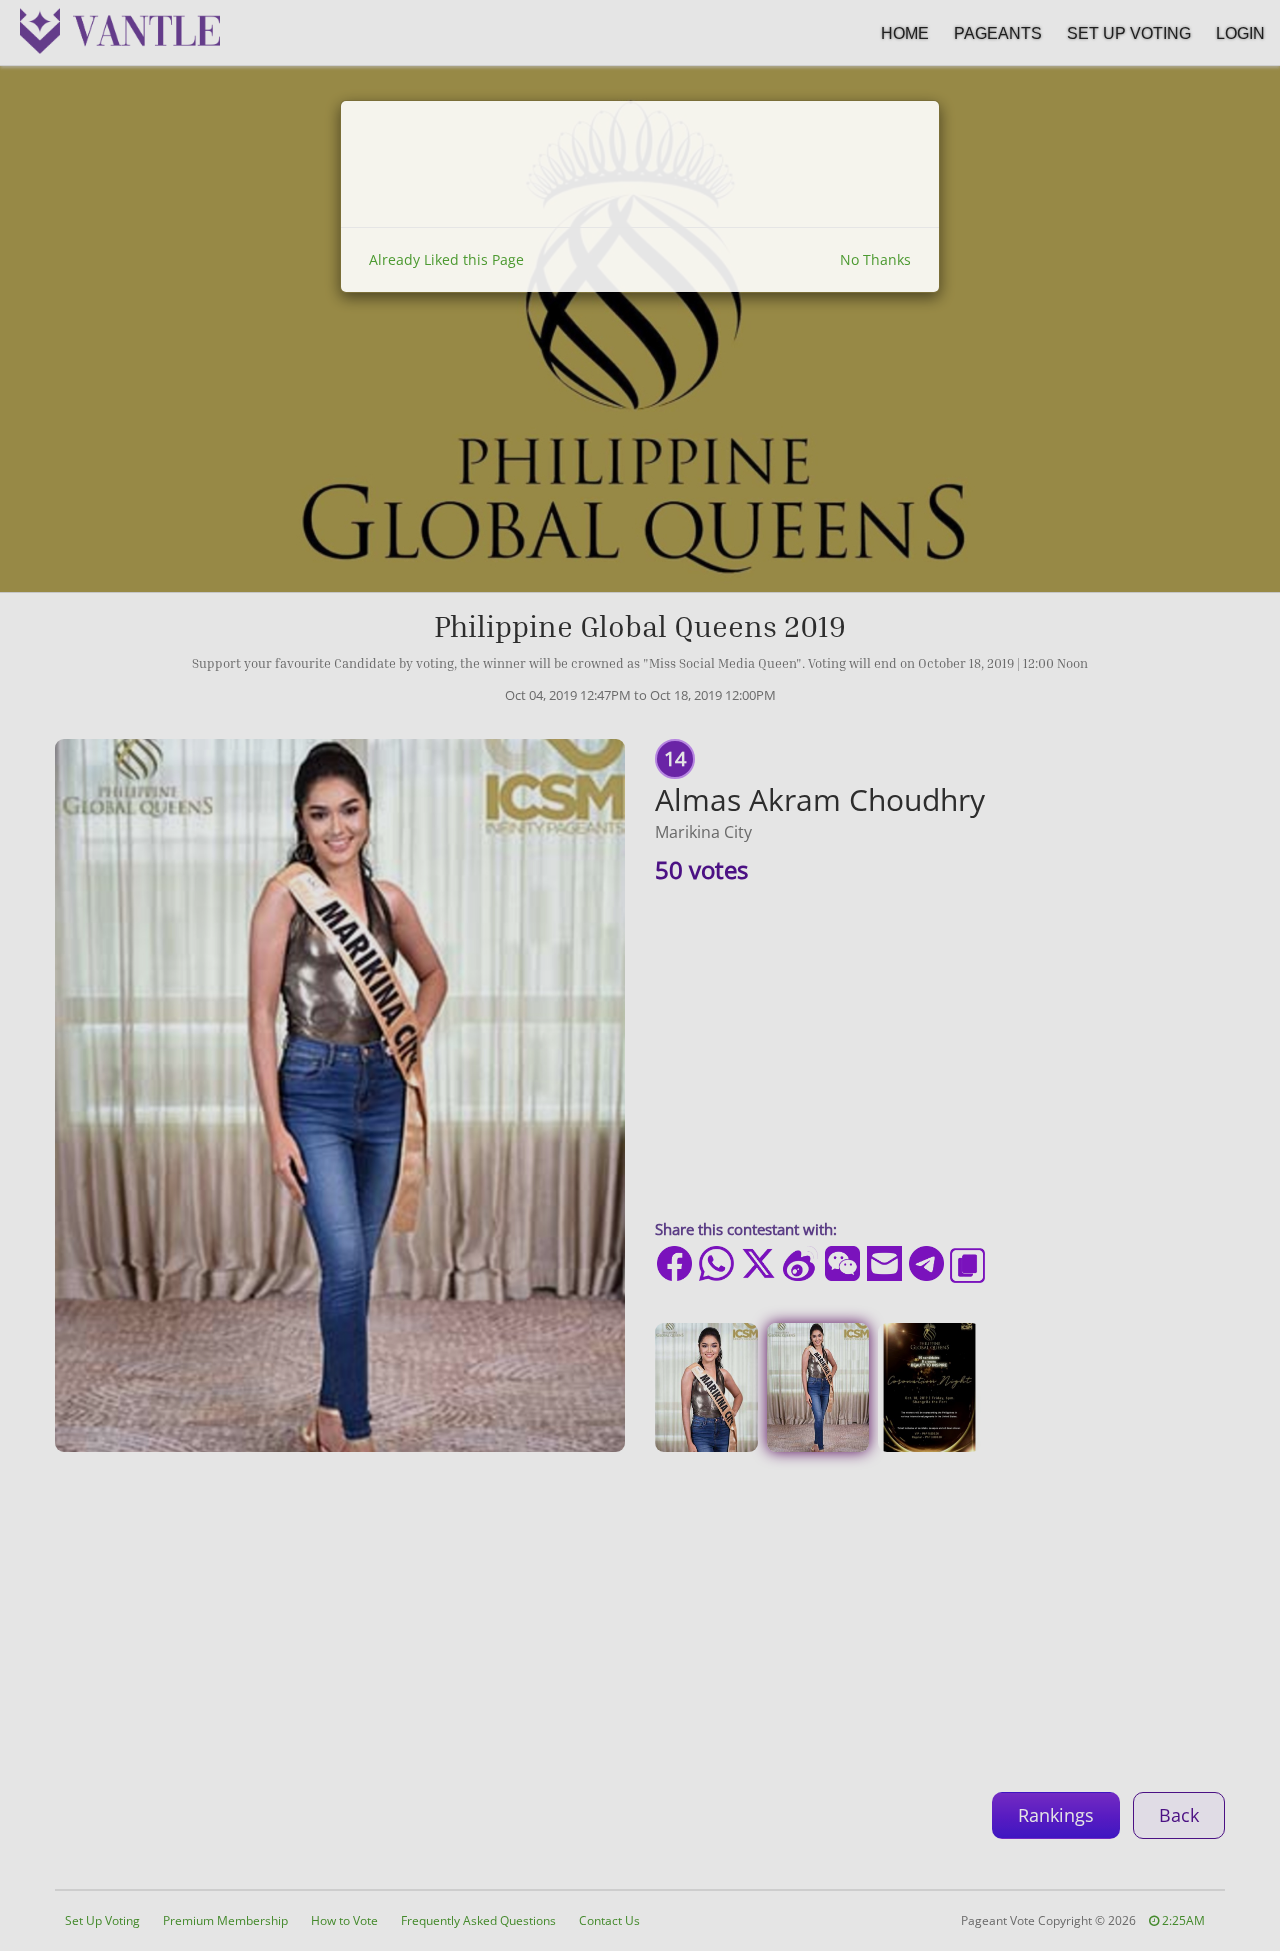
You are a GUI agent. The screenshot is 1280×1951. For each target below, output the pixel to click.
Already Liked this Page (446, 259)
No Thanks (875, 259)
